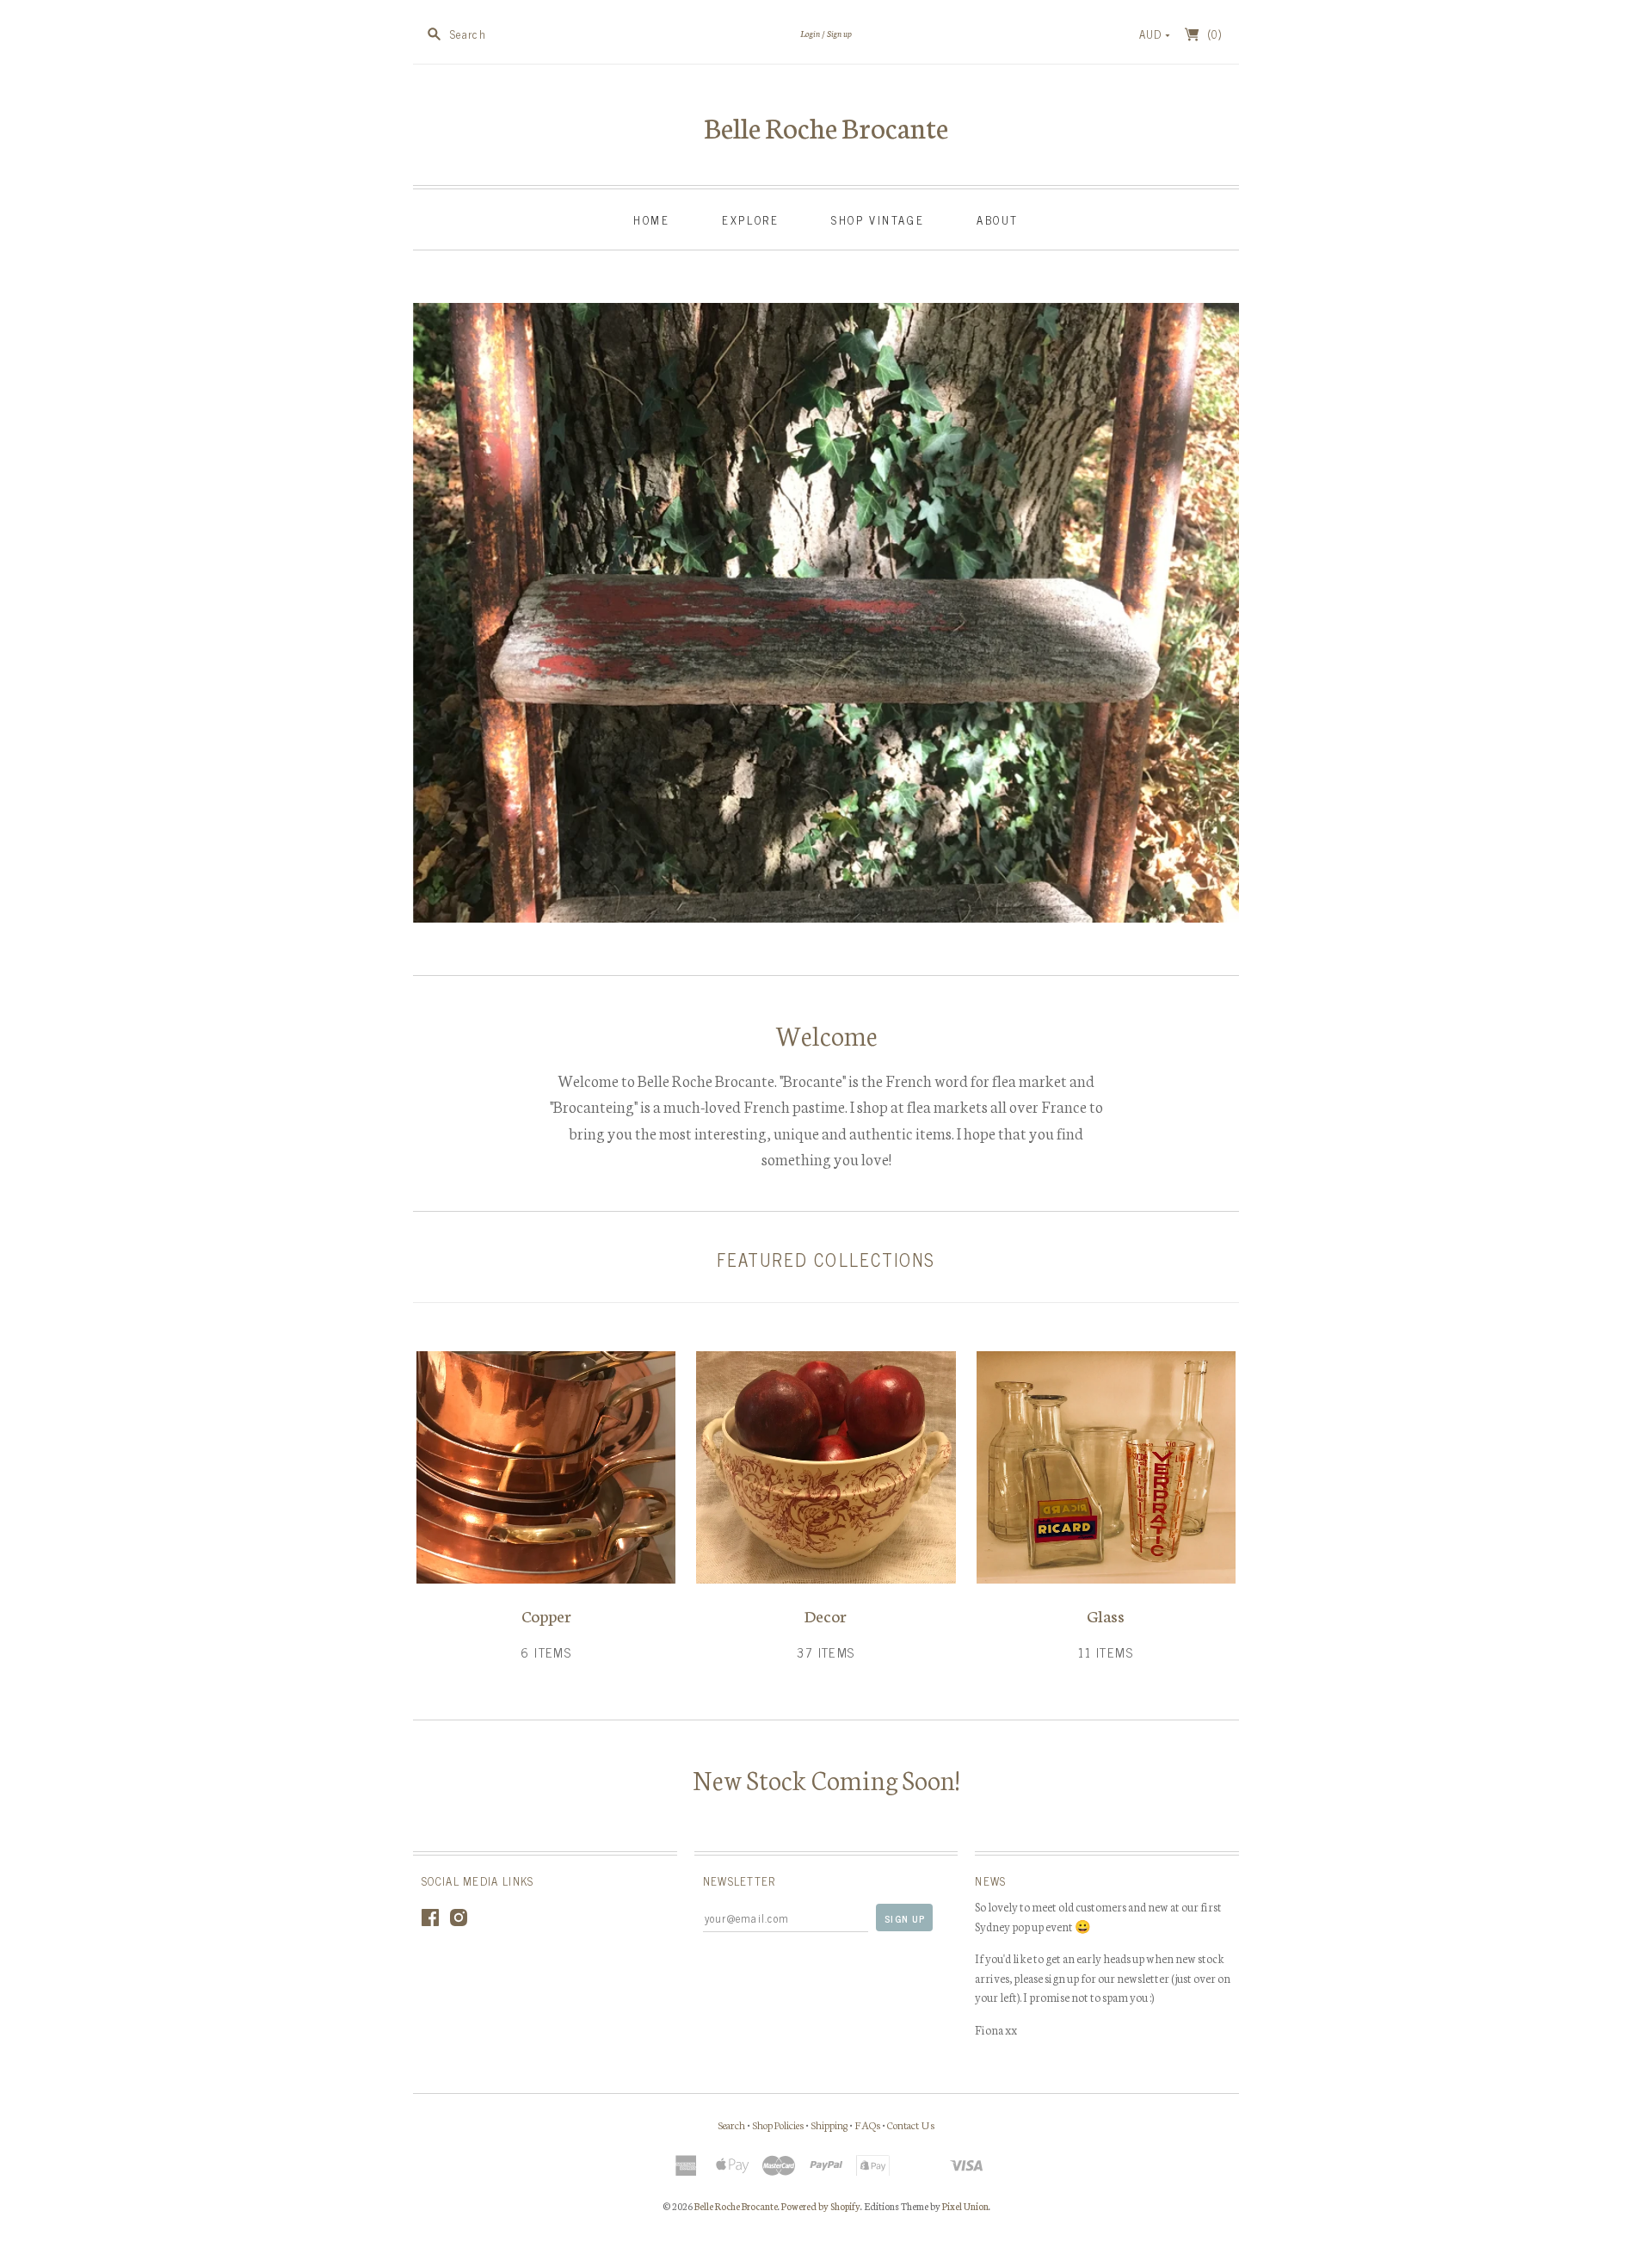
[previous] (432, 610)
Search (731, 2124)
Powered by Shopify (821, 2206)
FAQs (867, 2124)
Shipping (829, 2124)
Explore (750, 220)
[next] (1220, 610)
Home (651, 220)
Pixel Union (965, 2206)
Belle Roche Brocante (826, 127)
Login (810, 33)
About (998, 220)
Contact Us (911, 2124)
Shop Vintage (878, 220)
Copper (546, 1615)
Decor (826, 1615)
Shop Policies (778, 2124)
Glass (1106, 1615)
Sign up (839, 33)
